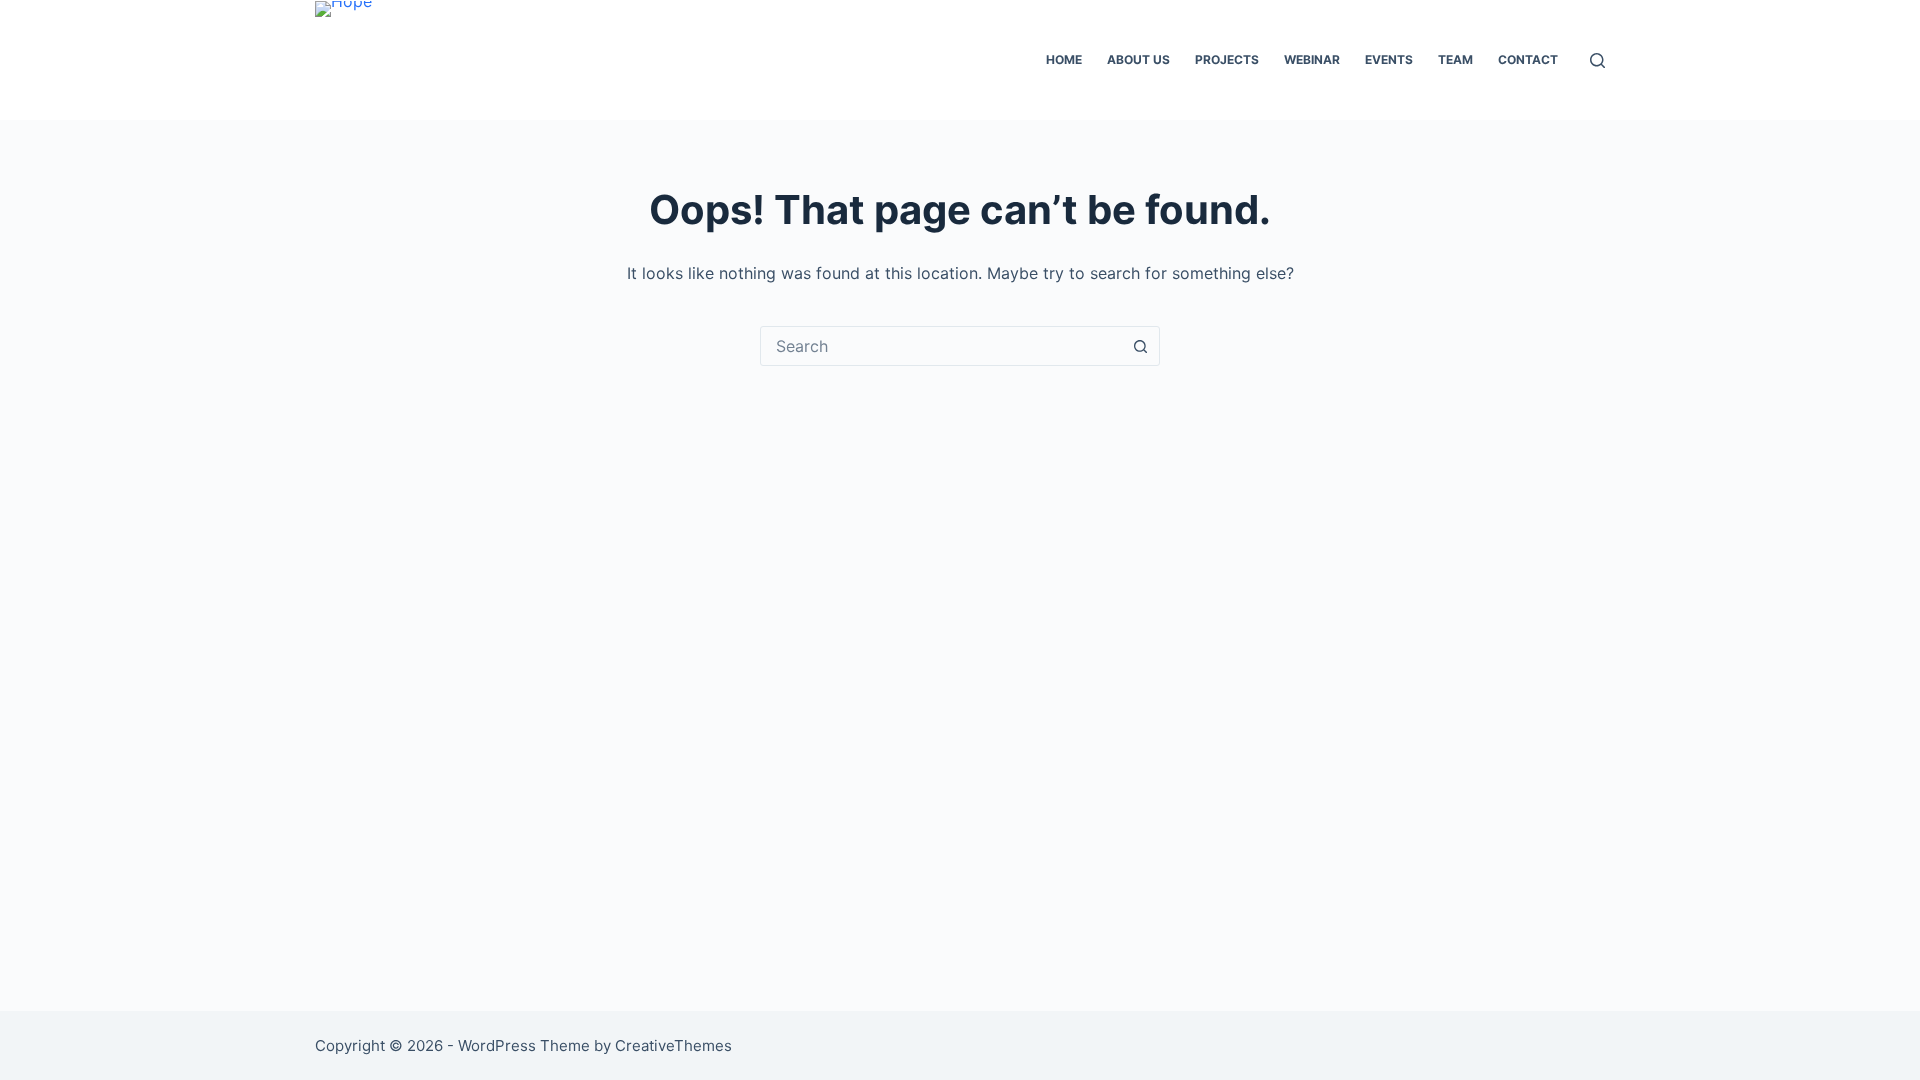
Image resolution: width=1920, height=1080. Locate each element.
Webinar (1312, 59)
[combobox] (941, 346)
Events (1389, 59)
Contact (1528, 59)
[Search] (1597, 60)
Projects (1227, 59)
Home (1064, 59)
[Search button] (1140, 346)
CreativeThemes (673, 1045)
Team (1455, 59)
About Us (1138, 59)
